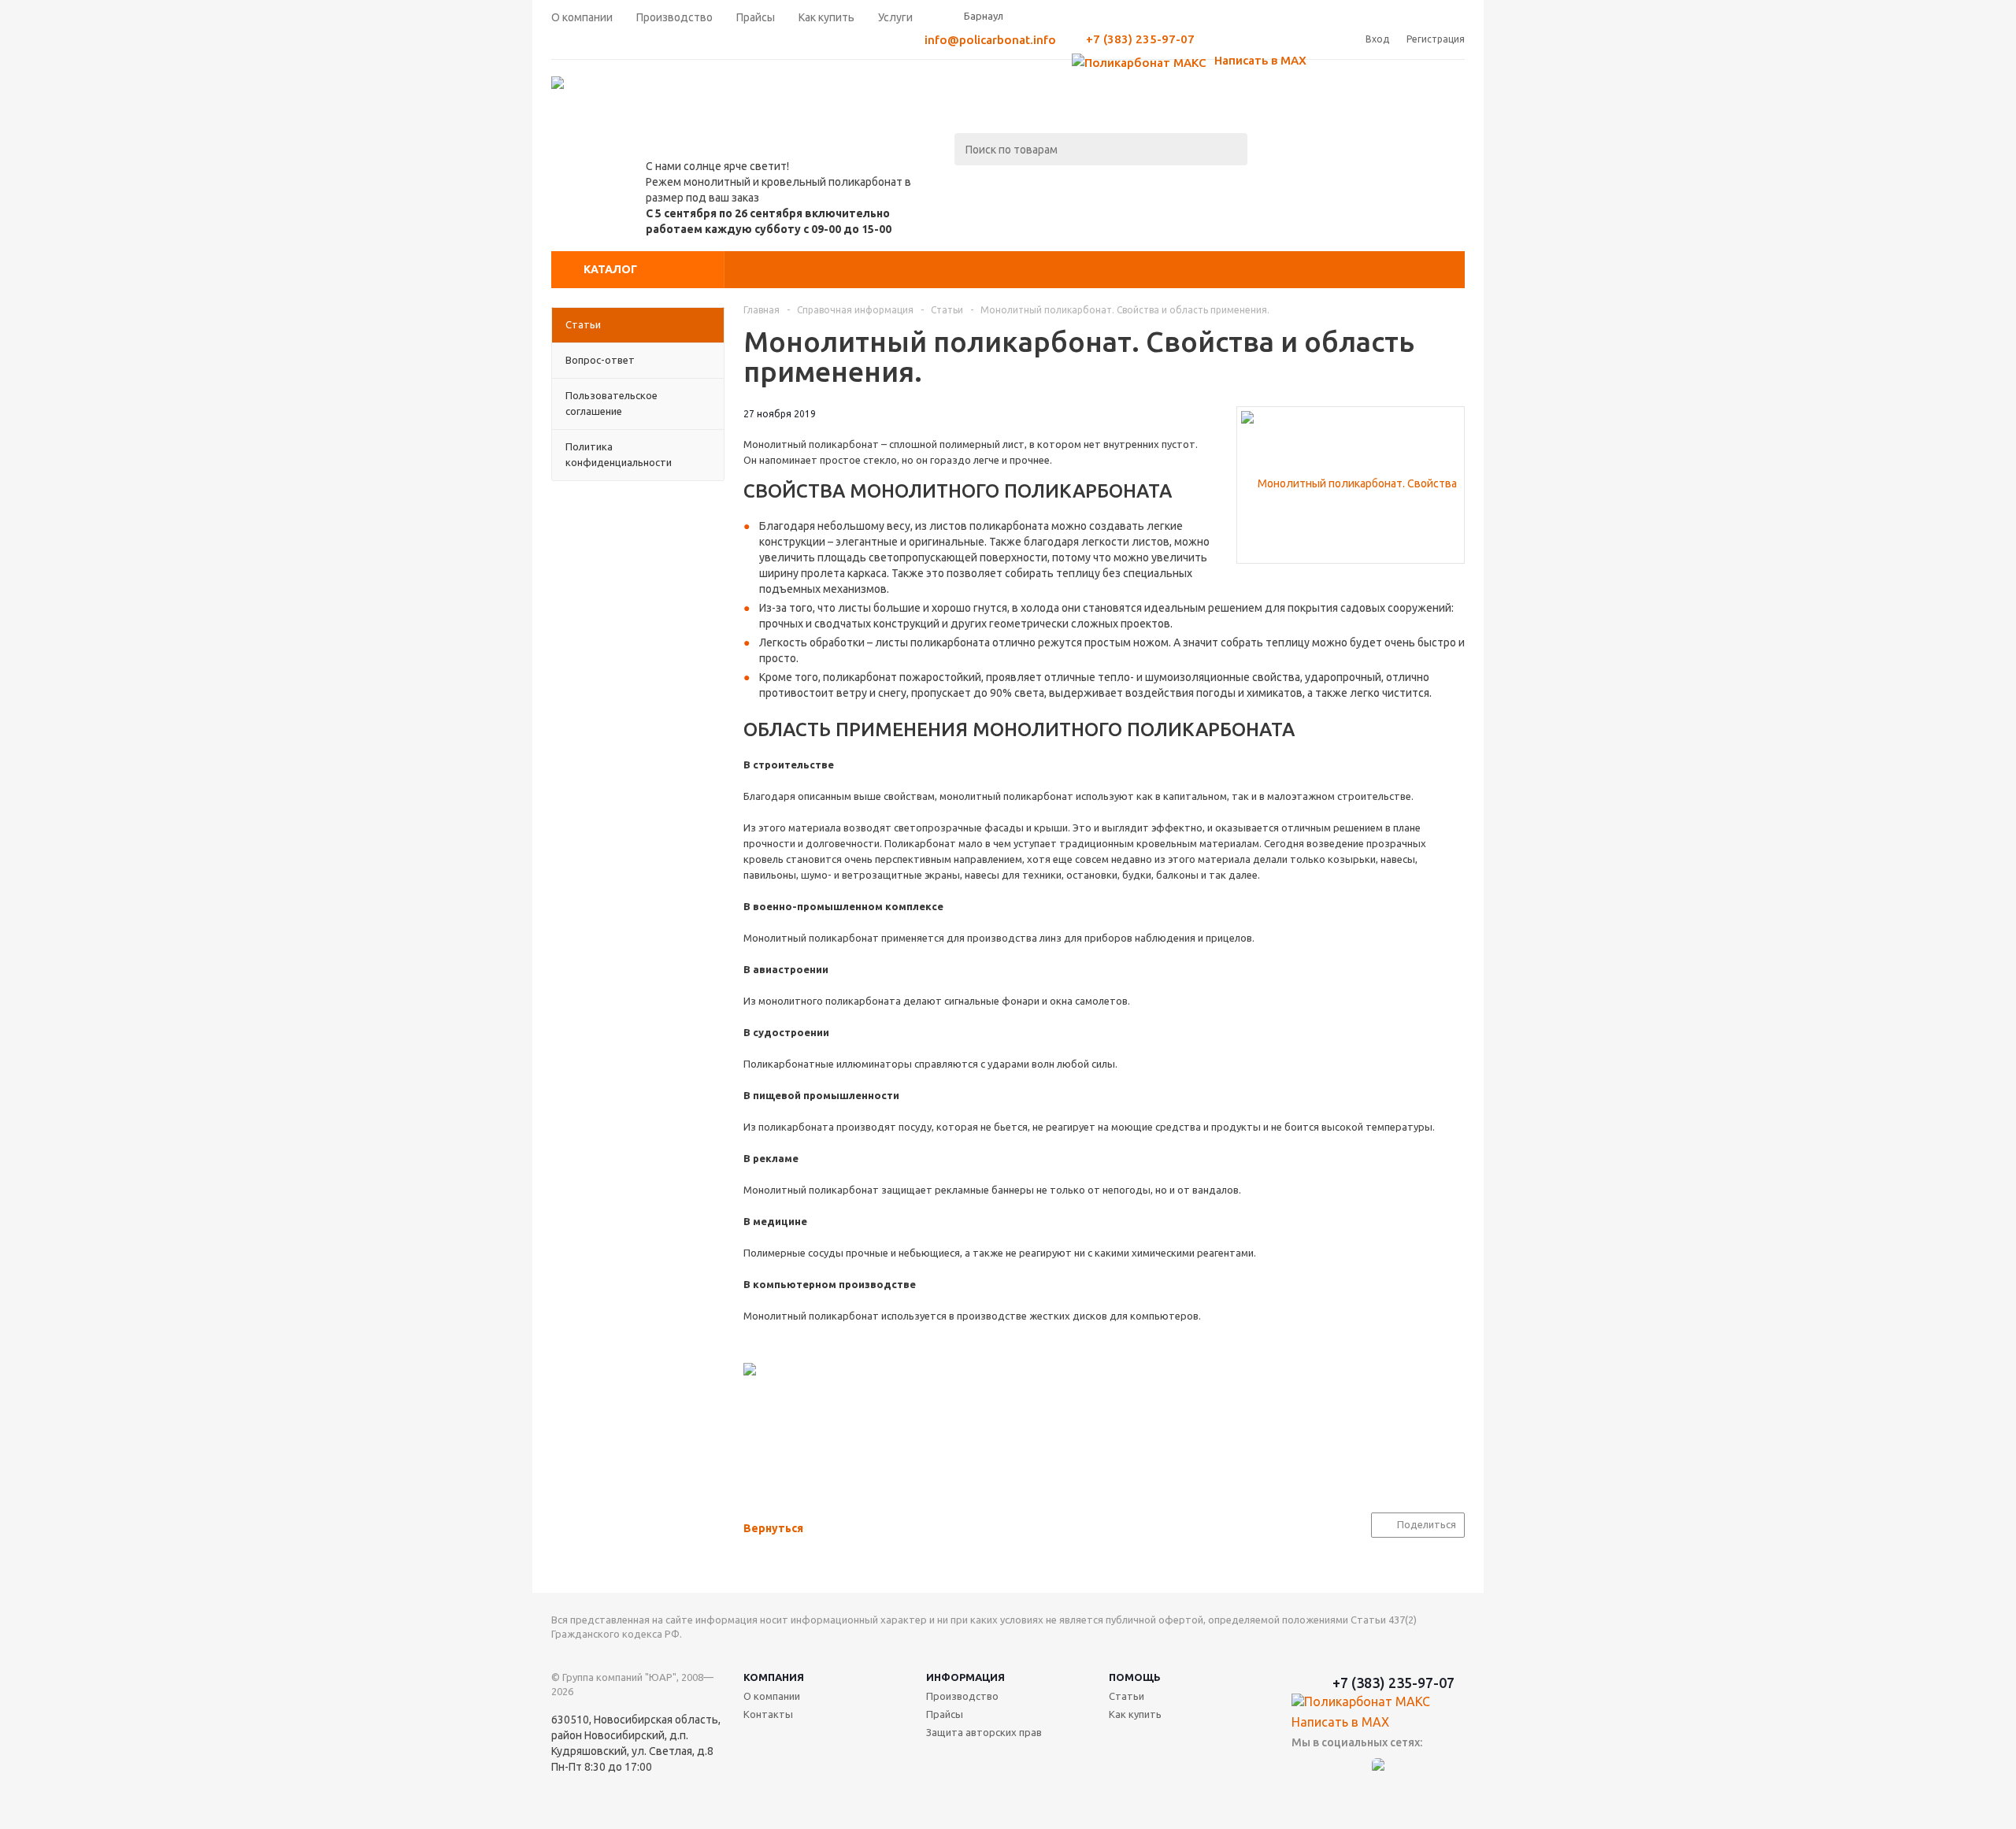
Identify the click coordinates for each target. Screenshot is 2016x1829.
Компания (774, 1677)
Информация (965, 1677)
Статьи (1127, 1696)
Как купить (1135, 1714)
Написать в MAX (1259, 60)
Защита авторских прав (984, 1732)
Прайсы (945, 1714)
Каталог (610, 269)
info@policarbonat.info (990, 40)
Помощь (1135, 1677)
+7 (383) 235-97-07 (1140, 39)
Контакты (768, 1714)
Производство (962, 1696)
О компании (772, 1696)
